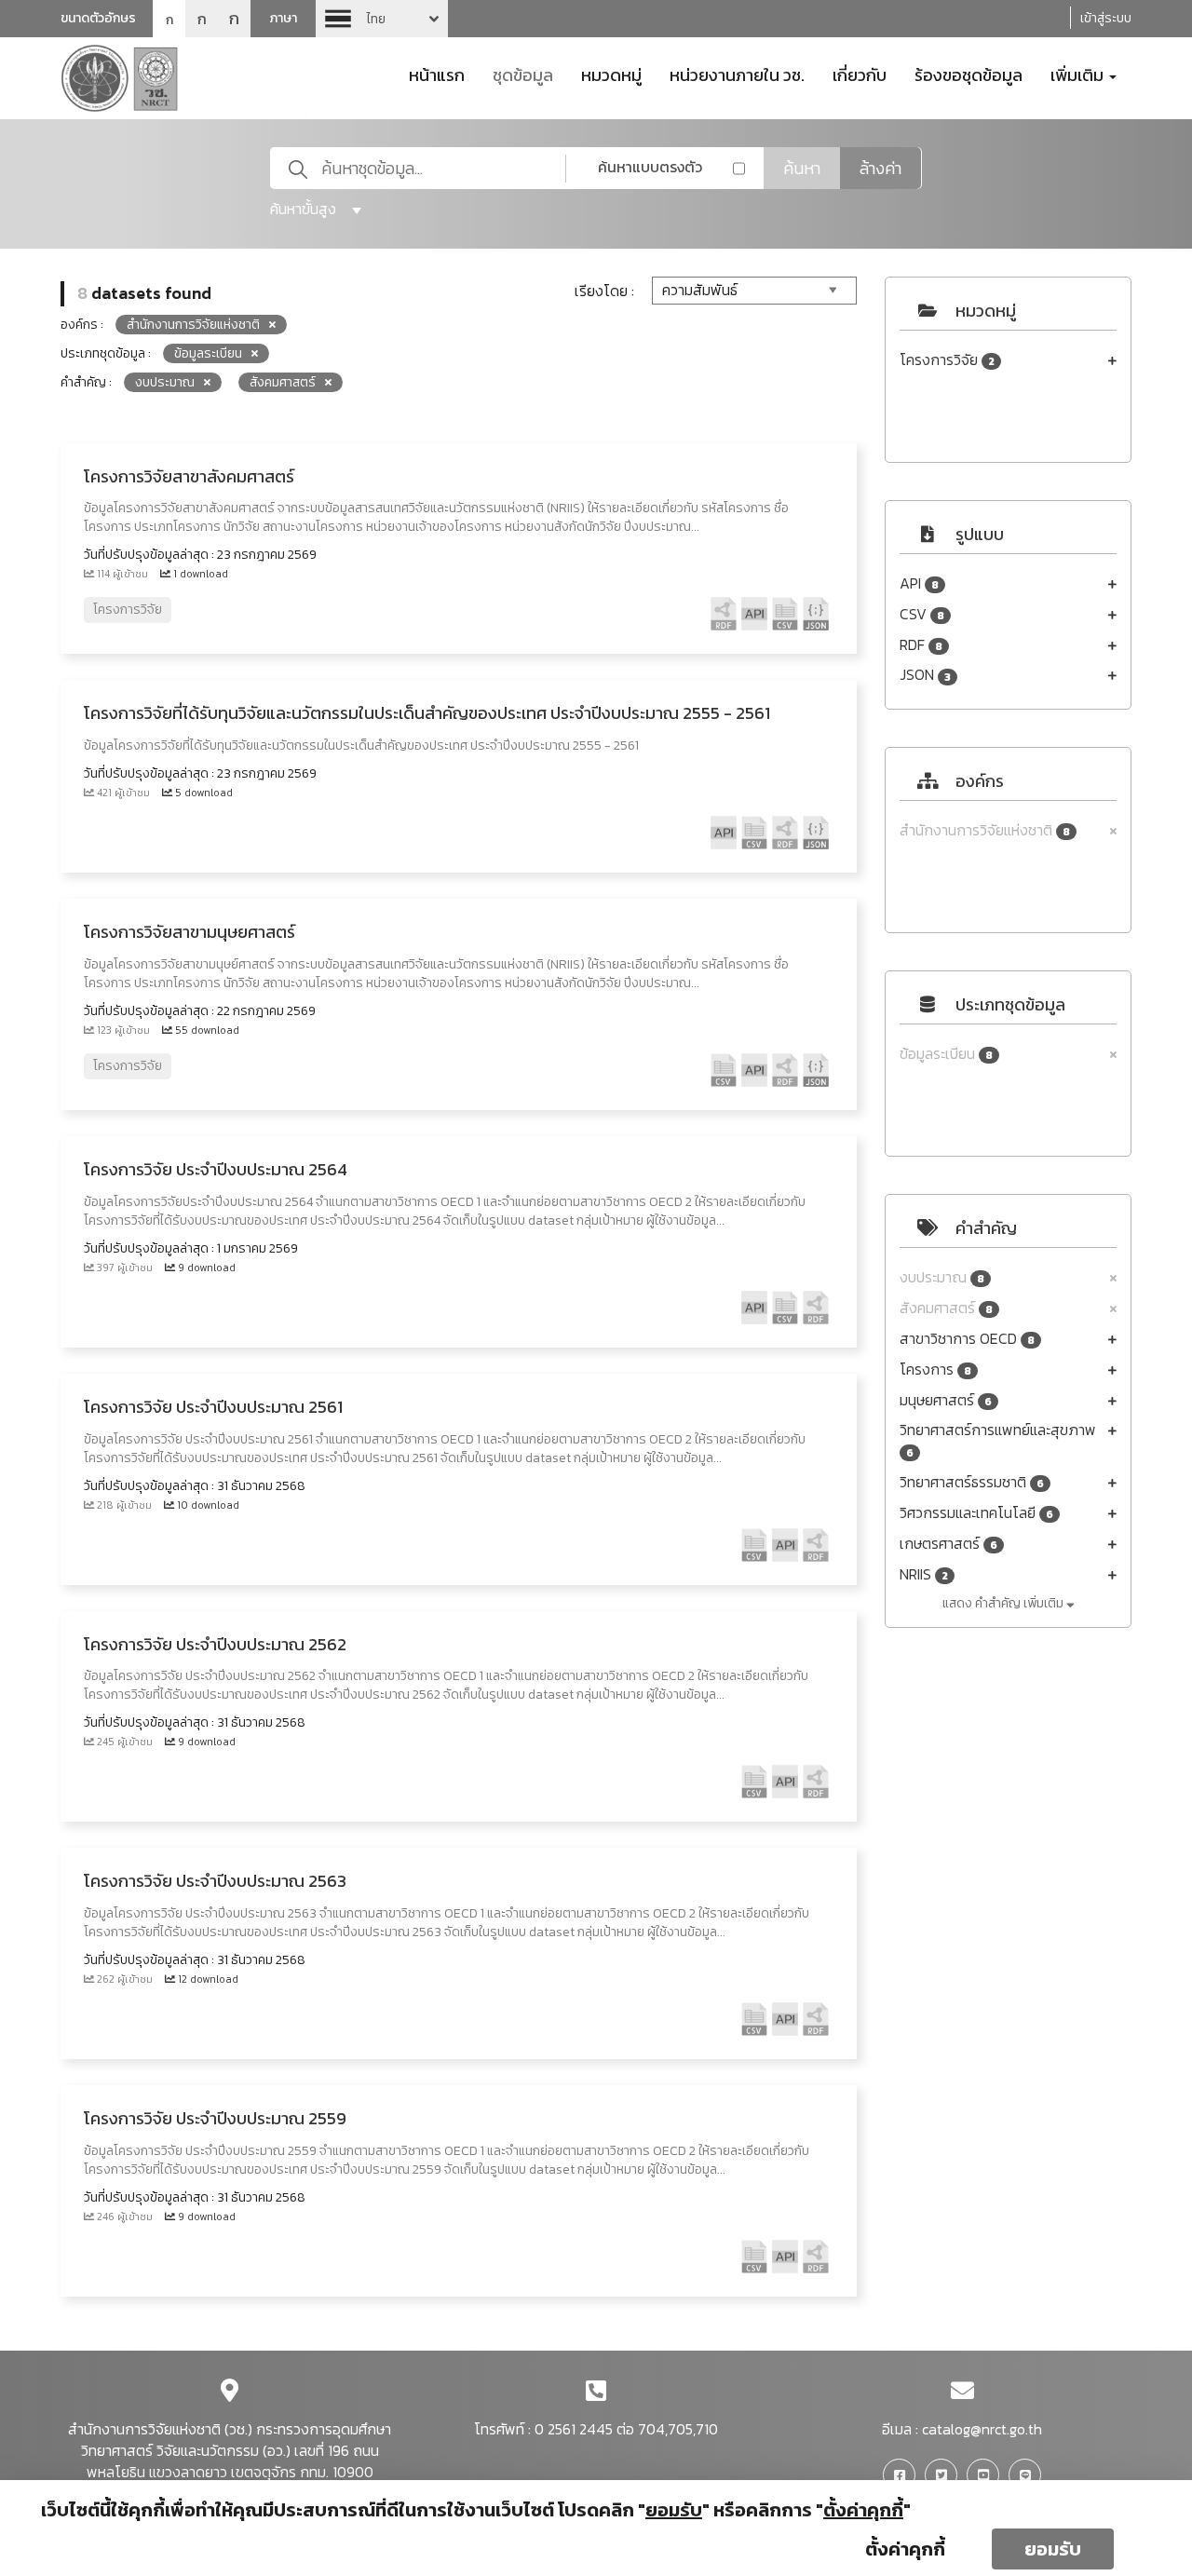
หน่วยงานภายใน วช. (737, 74)
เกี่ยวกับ (860, 74)
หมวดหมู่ (611, 74)
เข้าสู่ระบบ (1106, 18)
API (919, 583)
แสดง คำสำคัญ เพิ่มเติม (1004, 1603)
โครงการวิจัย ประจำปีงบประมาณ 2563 (215, 1881)
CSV (922, 614)
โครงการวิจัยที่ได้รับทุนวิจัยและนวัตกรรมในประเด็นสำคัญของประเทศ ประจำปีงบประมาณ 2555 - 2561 (427, 713)
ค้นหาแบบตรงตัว (650, 167)
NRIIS (924, 1574)
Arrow (382, 19)
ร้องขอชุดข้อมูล (968, 74)
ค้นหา (802, 168)
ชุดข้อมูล (523, 74)
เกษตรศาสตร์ (948, 1544)
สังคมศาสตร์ (946, 1308)
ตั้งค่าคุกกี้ (905, 2549)
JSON (925, 675)
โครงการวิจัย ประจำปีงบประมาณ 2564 (216, 1169)
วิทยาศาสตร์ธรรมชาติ (972, 1482)
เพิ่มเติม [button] (1079, 74)
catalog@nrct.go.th (982, 2429)
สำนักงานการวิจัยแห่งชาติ (985, 830)
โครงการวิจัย (947, 360)
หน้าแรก (437, 74)
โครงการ (935, 1369)
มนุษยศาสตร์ (946, 1400)
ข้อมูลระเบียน (946, 1054)
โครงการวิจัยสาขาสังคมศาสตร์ (189, 476)
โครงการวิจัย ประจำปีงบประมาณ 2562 (215, 1644)
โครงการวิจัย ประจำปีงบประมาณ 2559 (215, 2118)
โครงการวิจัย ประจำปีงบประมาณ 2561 (213, 1407)
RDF (921, 645)
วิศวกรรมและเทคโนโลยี (976, 1513)
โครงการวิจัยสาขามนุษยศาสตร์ (190, 932)
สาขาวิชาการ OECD (967, 1339)
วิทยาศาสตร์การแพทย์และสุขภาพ (998, 1440)
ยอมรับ (1053, 2549)
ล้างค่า (880, 168)
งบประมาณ (942, 1277)
